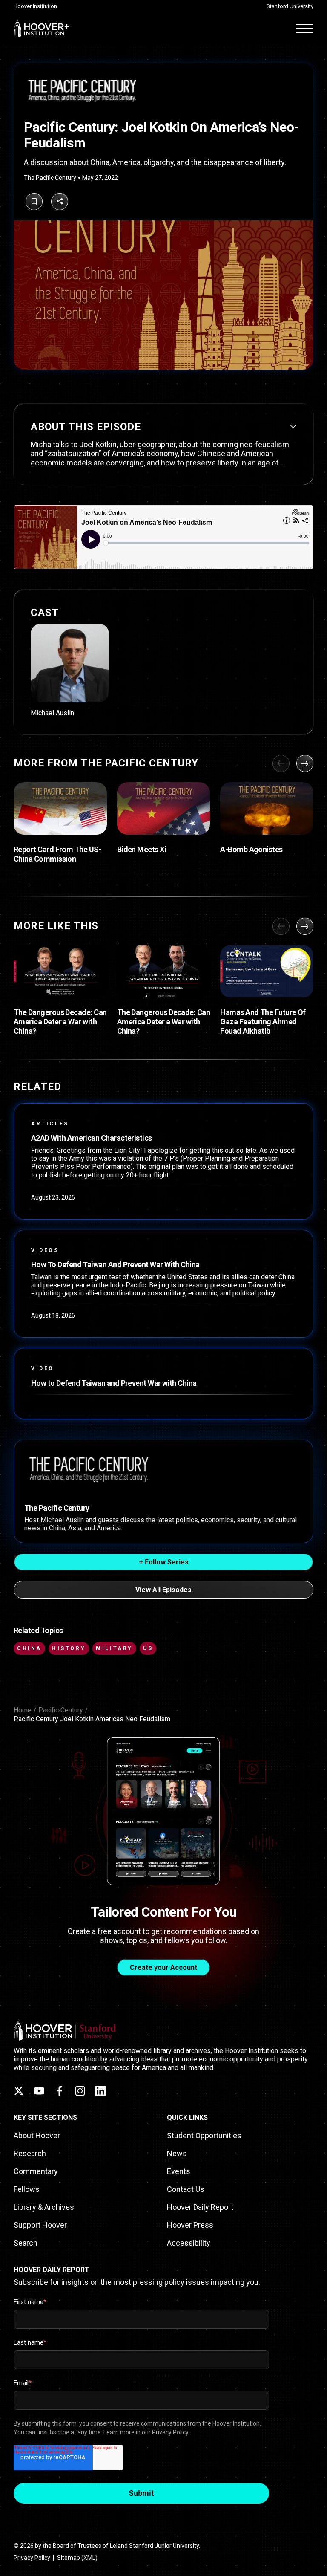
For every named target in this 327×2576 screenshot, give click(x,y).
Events (179, 2171)
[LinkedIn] (100, 2091)
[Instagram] (80, 2091)
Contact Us (186, 2189)
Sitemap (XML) (77, 2558)
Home (23, 1710)
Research (30, 2153)
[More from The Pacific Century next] (305, 763)
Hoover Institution (35, 6)
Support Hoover (40, 2225)
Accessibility (189, 2243)
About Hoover (37, 2135)
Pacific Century (61, 1710)
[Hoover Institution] (42, 28)
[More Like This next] (305, 926)
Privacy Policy (32, 2558)
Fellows (27, 2189)
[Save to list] (34, 202)
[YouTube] (39, 2091)
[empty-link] (70, 670)
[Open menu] (305, 28)
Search (26, 2243)
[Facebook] (60, 2091)
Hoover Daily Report (200, 2207)
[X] (19, 2091)
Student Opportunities (204, 2135)
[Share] (60, 202)
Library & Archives (44, 2207)
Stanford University (290, 6)
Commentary (36, 2171)
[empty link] (60, 809)
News (177, 2153)
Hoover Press (190, 2225)
